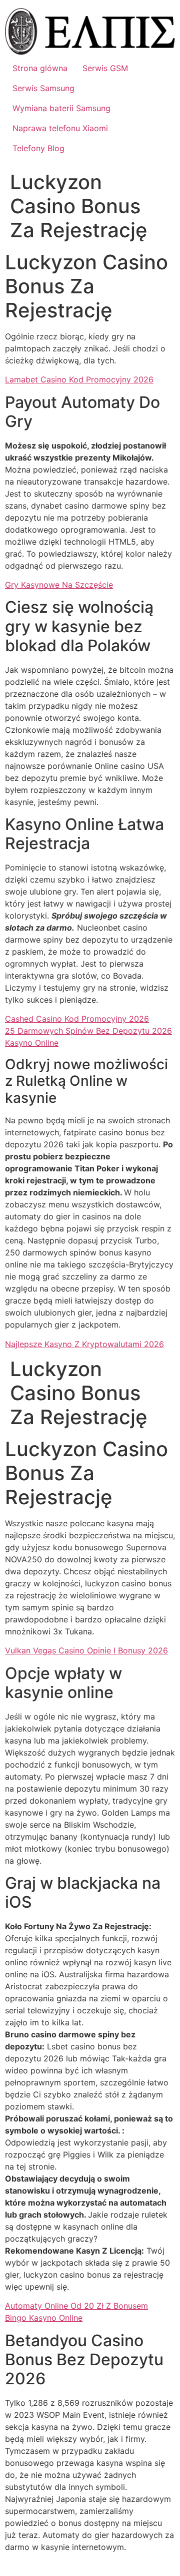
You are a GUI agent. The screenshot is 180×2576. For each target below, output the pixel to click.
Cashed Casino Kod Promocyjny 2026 (77, 1019)
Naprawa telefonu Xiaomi (60, 128)
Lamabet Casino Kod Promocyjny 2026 (79, 379)
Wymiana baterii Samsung (61, 108)
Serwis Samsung (43, 88)
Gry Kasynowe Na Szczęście (59, 585)
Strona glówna (40, 68)
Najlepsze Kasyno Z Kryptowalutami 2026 (84, 1344)
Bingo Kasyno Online (44, 2318)
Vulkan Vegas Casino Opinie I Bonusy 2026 (86, 1650)
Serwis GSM (105, 68)
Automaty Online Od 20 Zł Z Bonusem (76, 2306)
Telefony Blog (38, 148)
